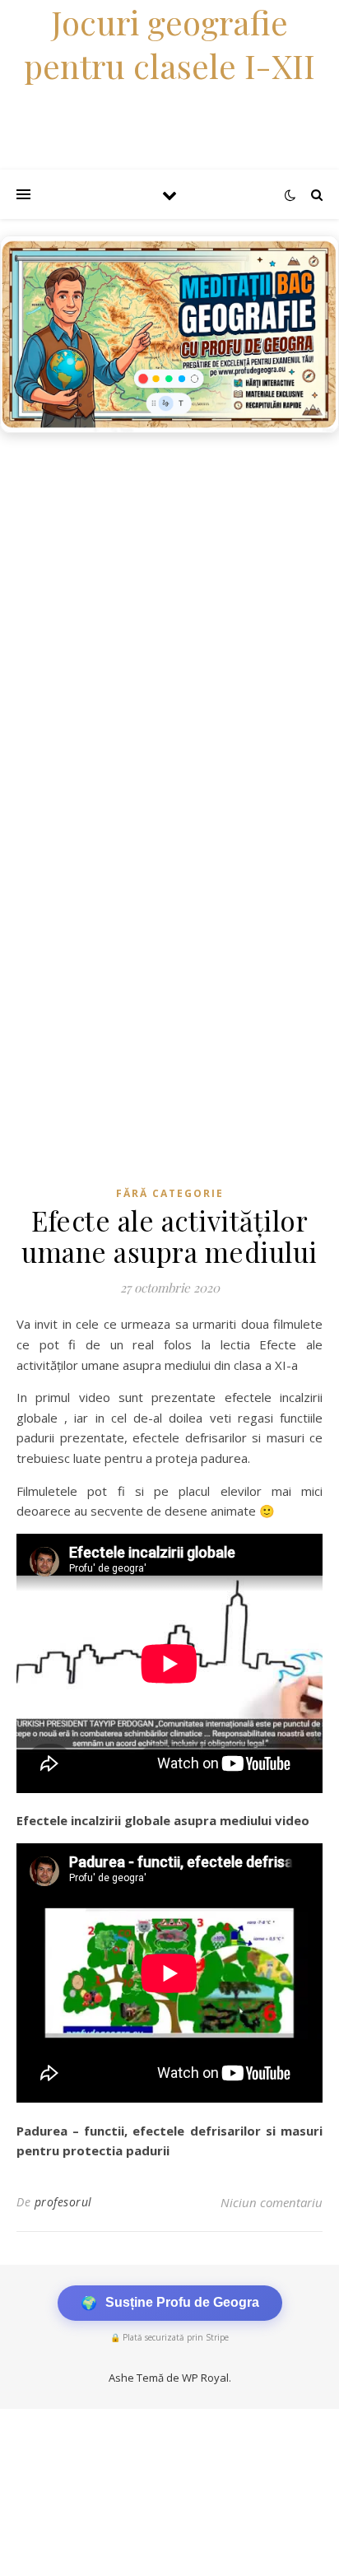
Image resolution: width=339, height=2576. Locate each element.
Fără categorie (170, 1193)
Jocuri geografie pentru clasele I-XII (169, 44)
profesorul (63, 2202)
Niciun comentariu (272, 2202)
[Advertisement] (169, 619)
